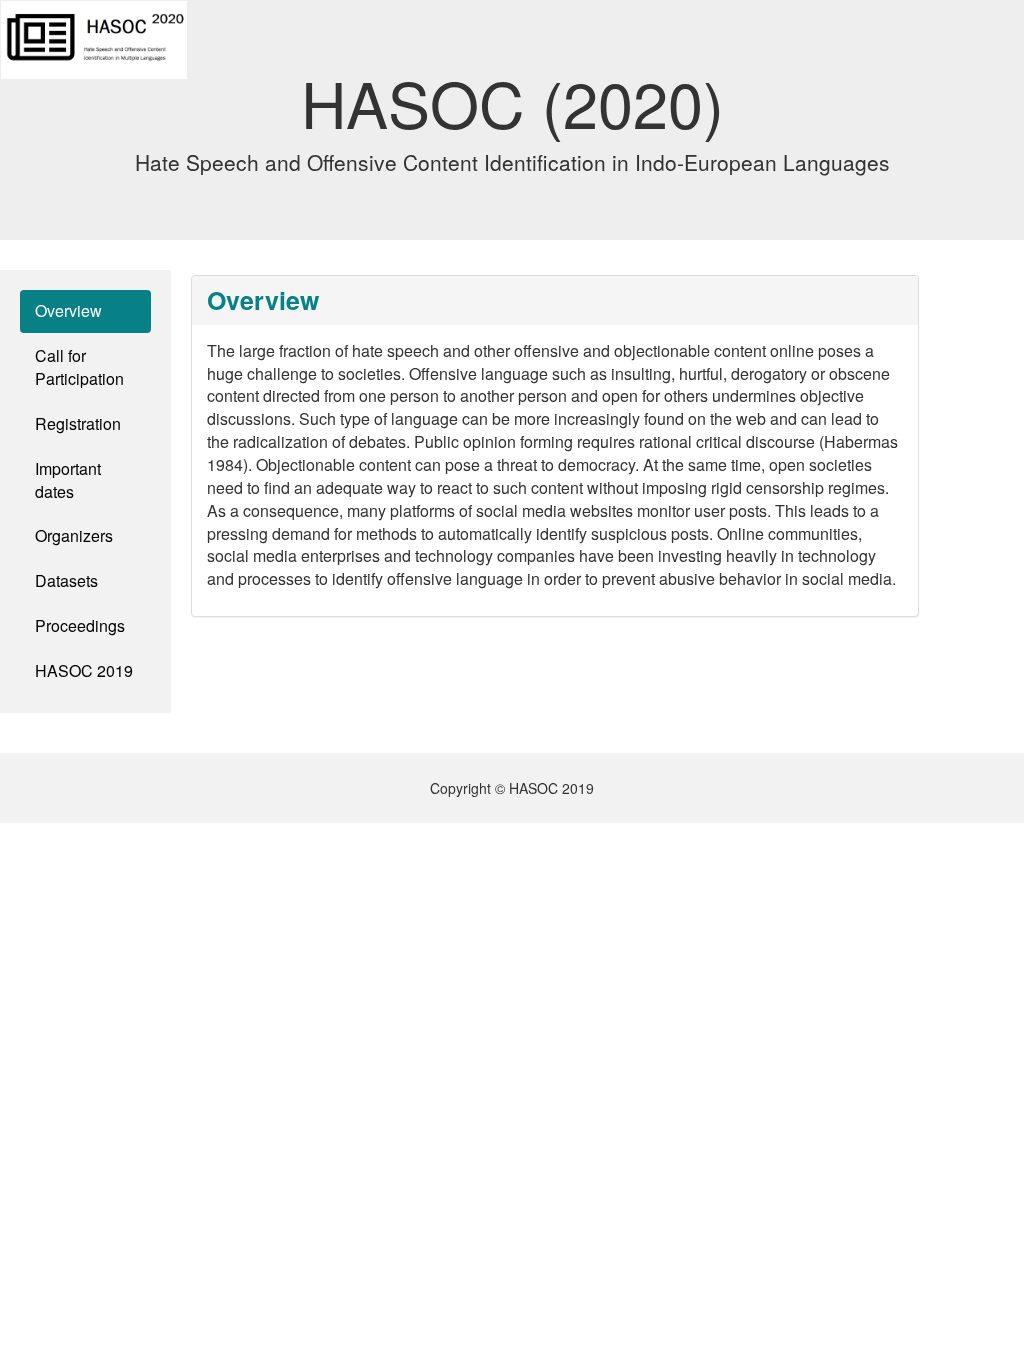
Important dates (68, 480)
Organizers (74, 535)
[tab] (555, 300)
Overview (93, 310)
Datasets (66, 580)
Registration (78, 423)
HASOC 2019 (84, 670)
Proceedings (80, 625)
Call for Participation (79, 367)
